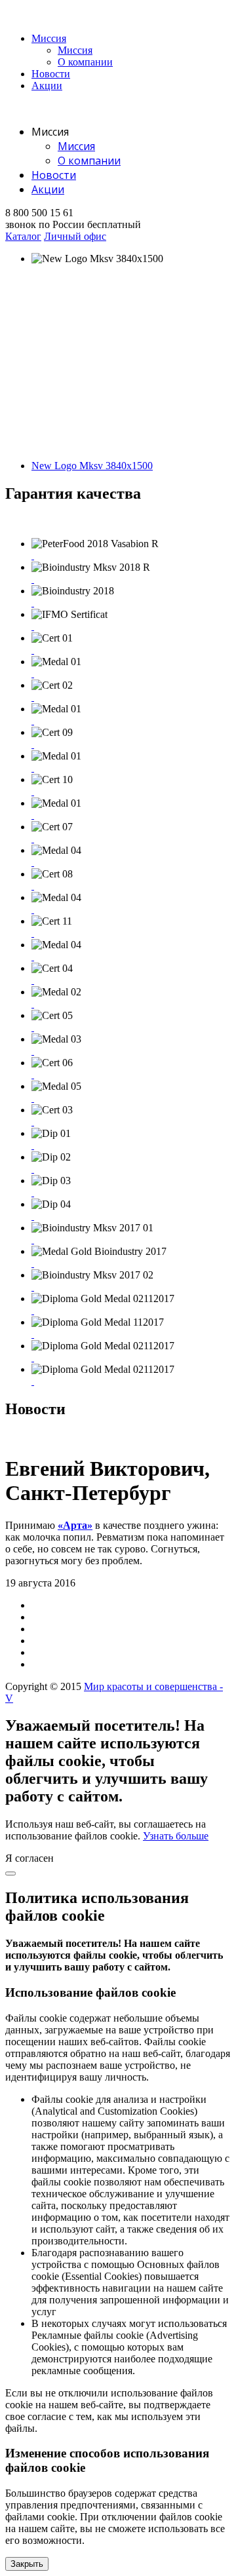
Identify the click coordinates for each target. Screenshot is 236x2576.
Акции (47, 86)
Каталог (23, 236)
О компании (85, 62)
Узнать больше (176, 1836)
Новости (51, 74)
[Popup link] (33, 555)
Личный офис (75, 236)
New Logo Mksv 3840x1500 (92, 466)
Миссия (49, 38)
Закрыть (27, 2564)
